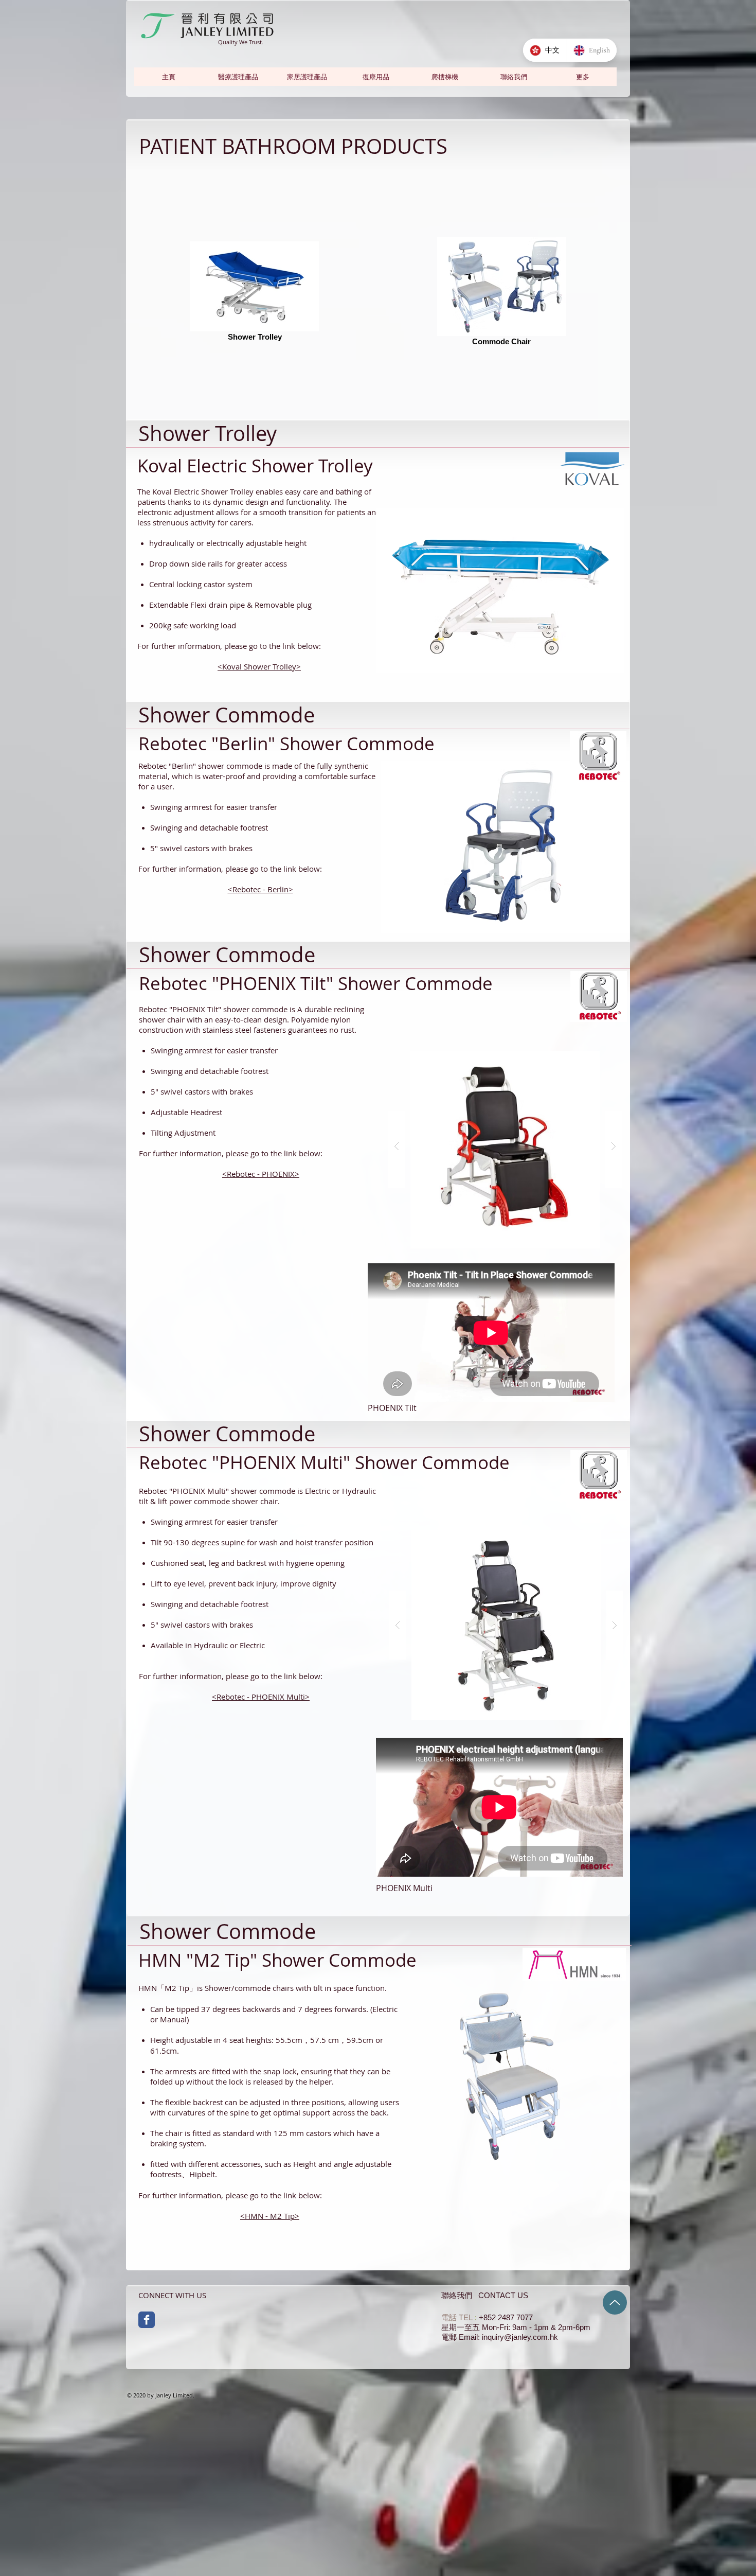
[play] (608, 679)
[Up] (615, 2302)
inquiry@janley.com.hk (520, 2337)
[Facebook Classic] (147, 2320)
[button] (582, 77)
